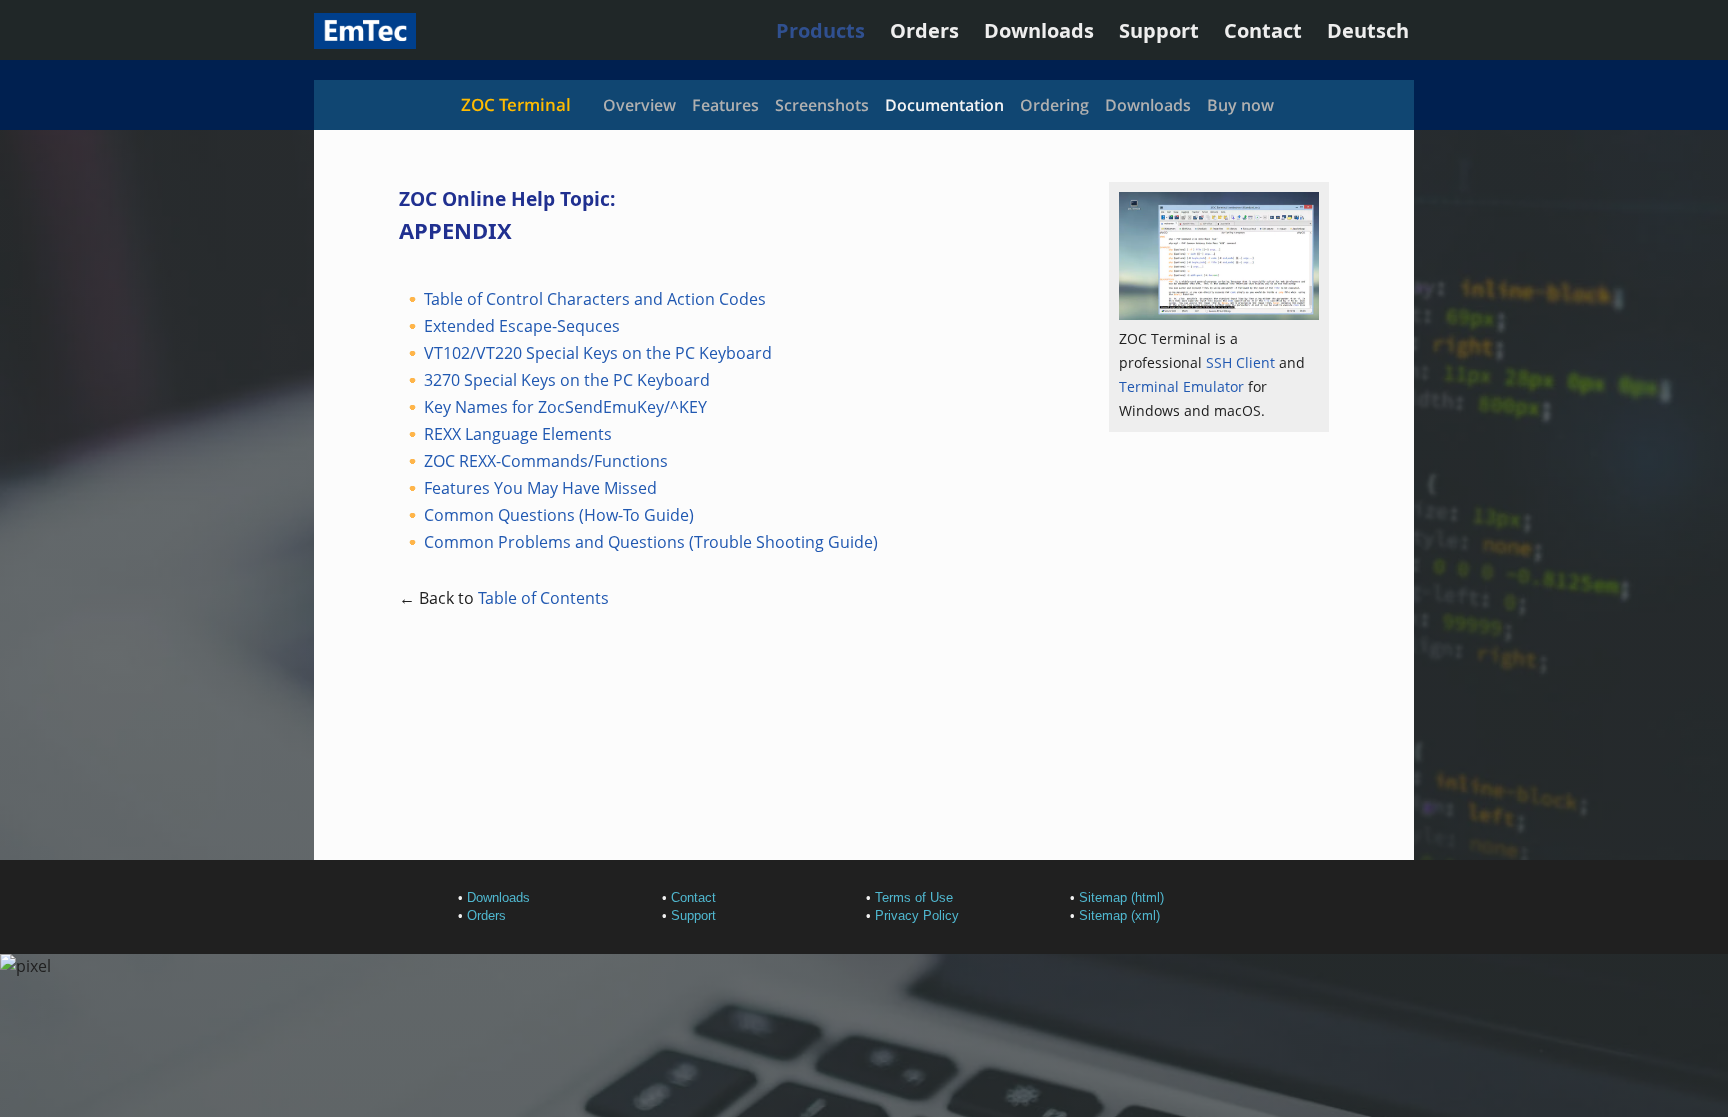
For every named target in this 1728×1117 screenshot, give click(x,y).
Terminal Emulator (1181, 386)
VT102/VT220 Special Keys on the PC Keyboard (598, 353)
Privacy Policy (917, 915)
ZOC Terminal (516, 104)
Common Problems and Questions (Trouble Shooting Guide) (651, 542)
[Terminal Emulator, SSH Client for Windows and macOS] (365, 41)
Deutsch (1368, 30)
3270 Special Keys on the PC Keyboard (567, 380)
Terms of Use (914, 897)
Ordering (1054, 105)
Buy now (1240, 105)
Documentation (944, 105)
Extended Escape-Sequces (522, 326)
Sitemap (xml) (1119, 915)
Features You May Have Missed (540, 488)
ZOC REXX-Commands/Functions (546, 461)
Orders (924, 30)
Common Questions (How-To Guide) (559, 515)
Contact (1263, 30)
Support (1159, 30)
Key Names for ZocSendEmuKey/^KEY (565, 407)
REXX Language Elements (518, 434)
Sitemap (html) (1121, 897)
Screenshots (822, 105)
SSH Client (1240, 362)
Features (725, 105)
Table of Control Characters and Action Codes (595, 299)
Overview (639, 105)
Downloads (1039, 30)
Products (820, 30)
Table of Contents (543, 598)
